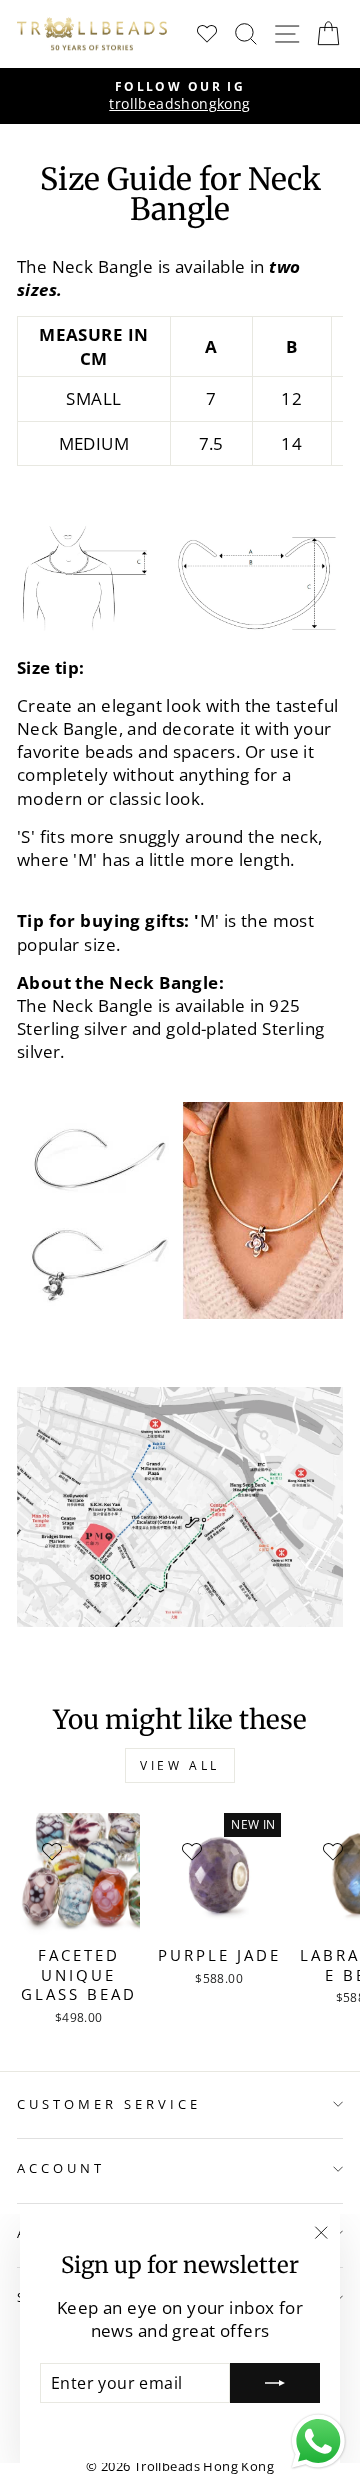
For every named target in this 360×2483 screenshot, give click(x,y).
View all (180, 1765)
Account (61, 2168)
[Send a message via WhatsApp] (318, 2441)
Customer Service (109, 2104)
